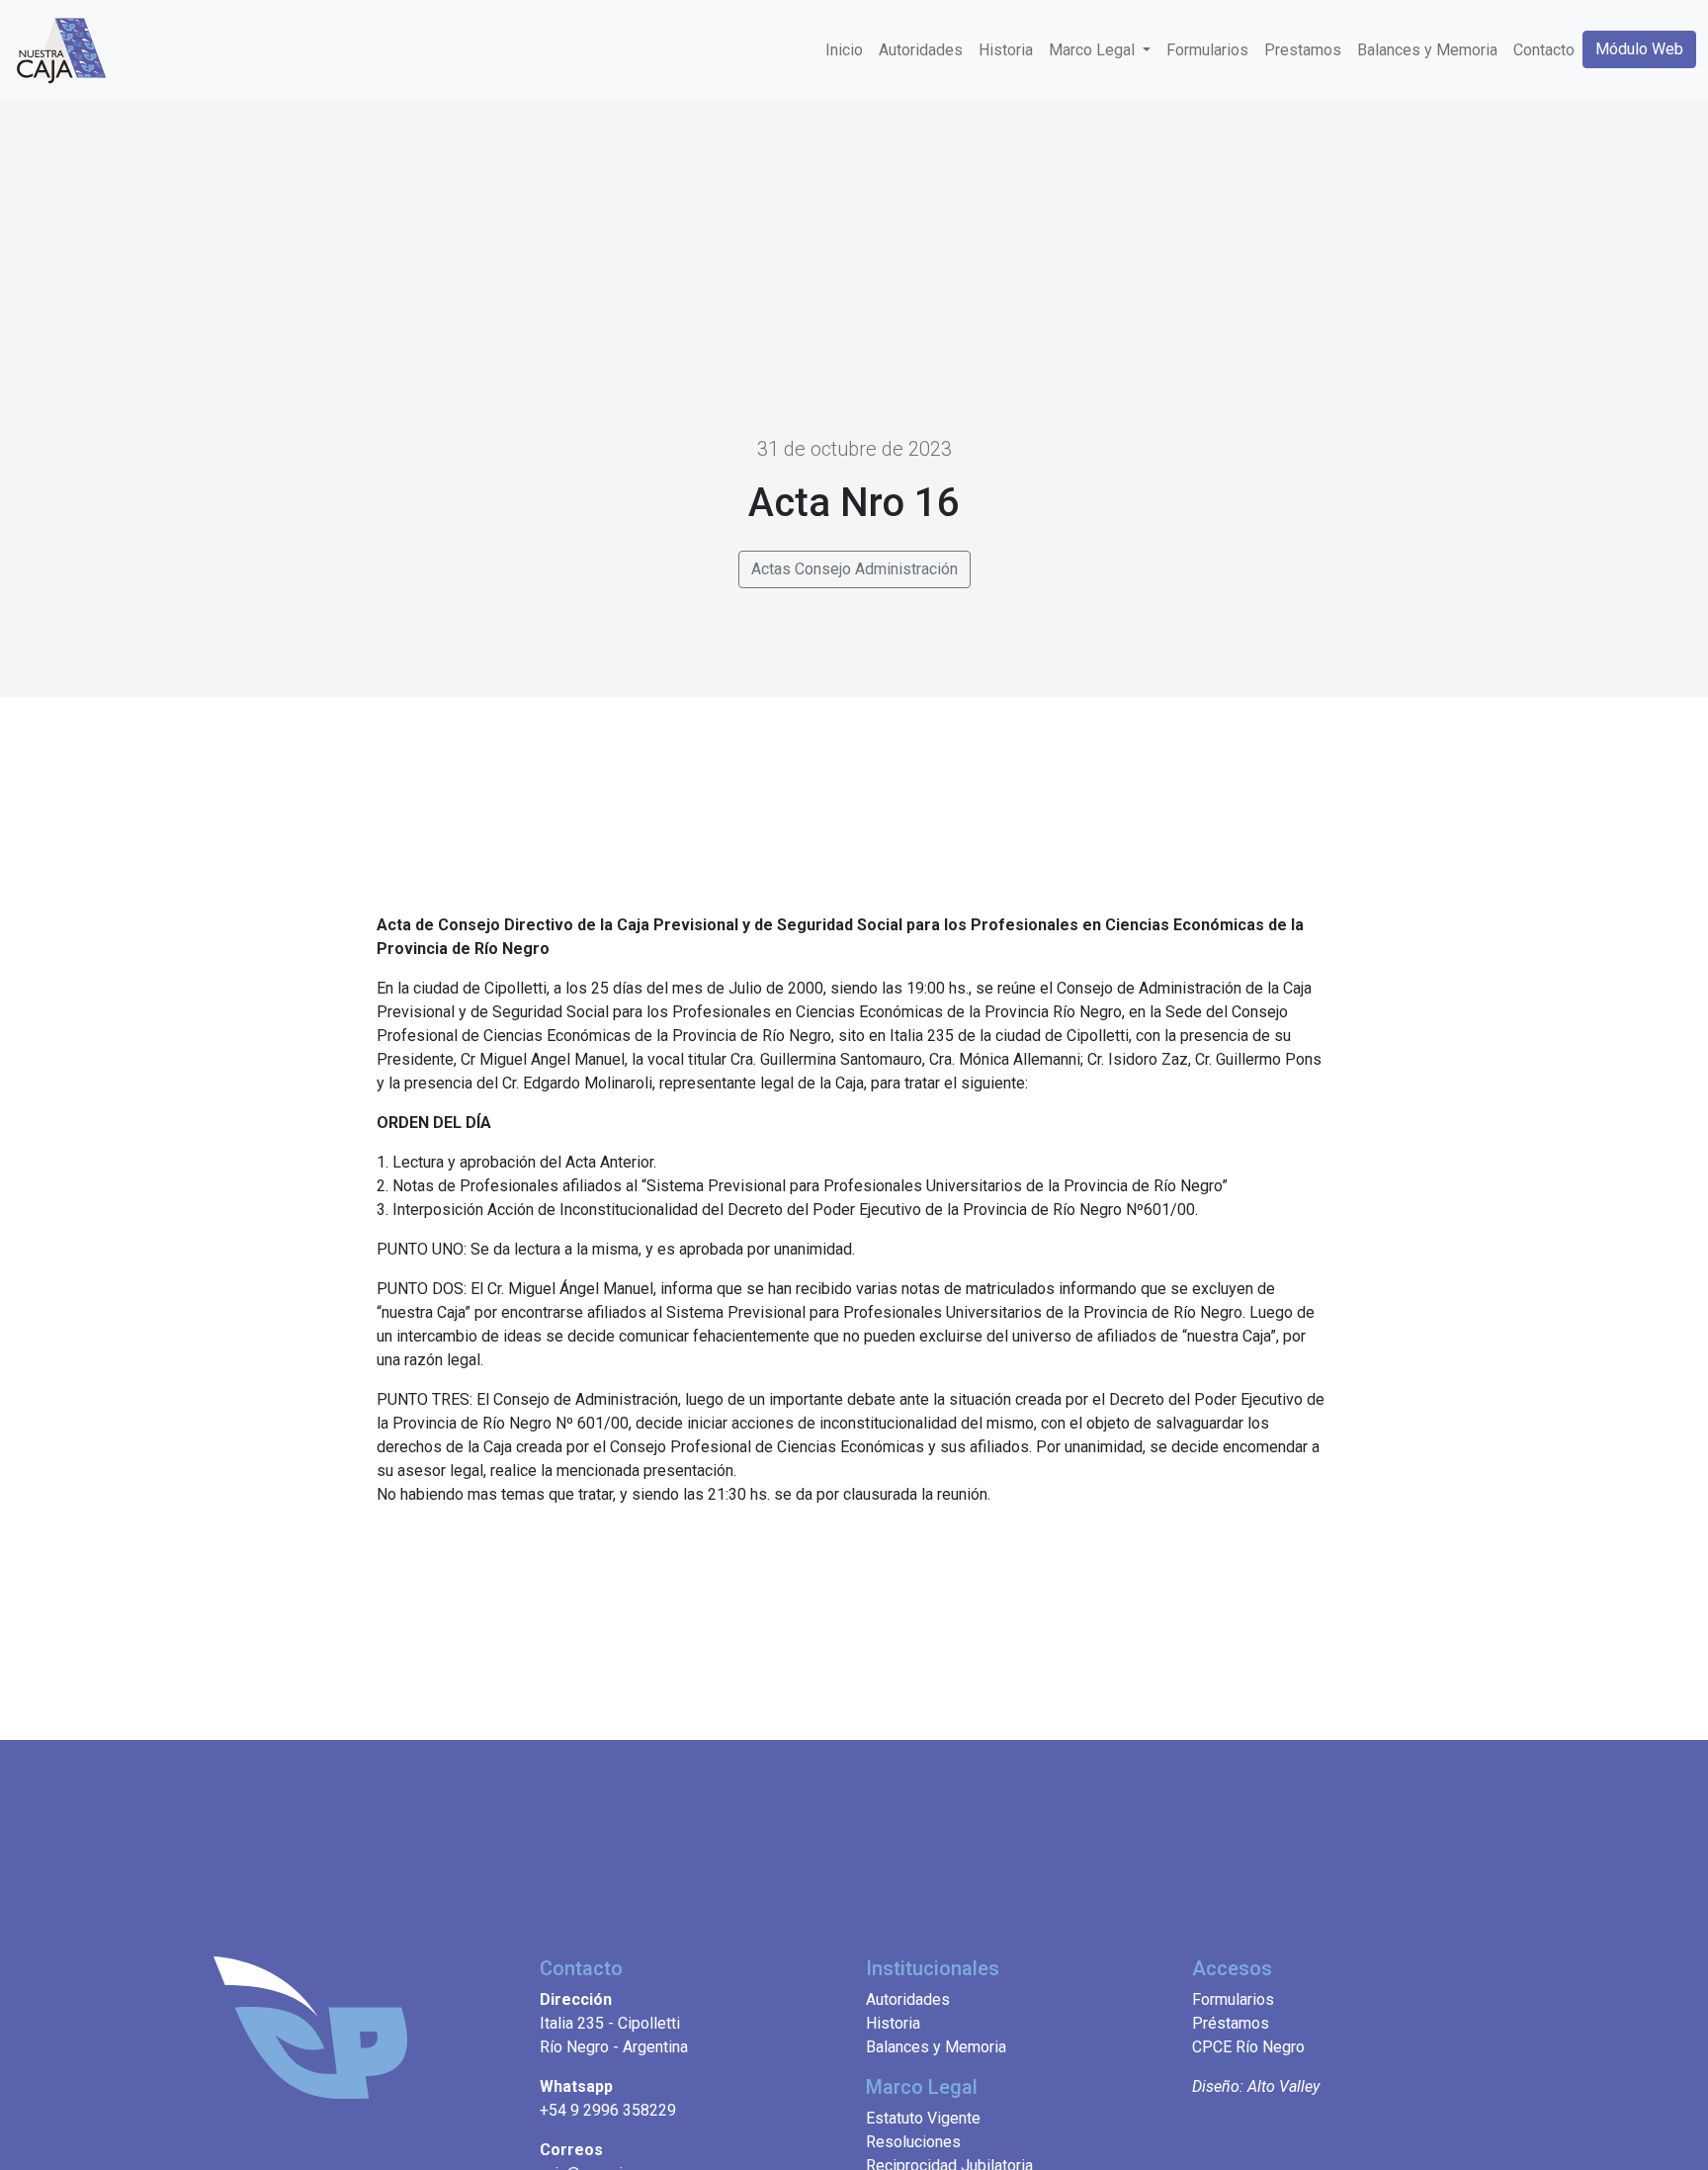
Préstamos (1231, 2023)
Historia (1006, 50)
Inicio (844, 50)
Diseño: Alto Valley (1256, 2086)
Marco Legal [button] (1094, 50)
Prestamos (1303, 50)
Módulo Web (1639, 49)
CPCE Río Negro (1248, 2047)
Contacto (1544, 50)
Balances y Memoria (1427, 50)
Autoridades (921, 50)
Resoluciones (913, 2142)
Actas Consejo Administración (854, 569)
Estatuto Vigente (923, 2118)
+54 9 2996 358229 (608, 2110)
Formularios (1207, 50)
